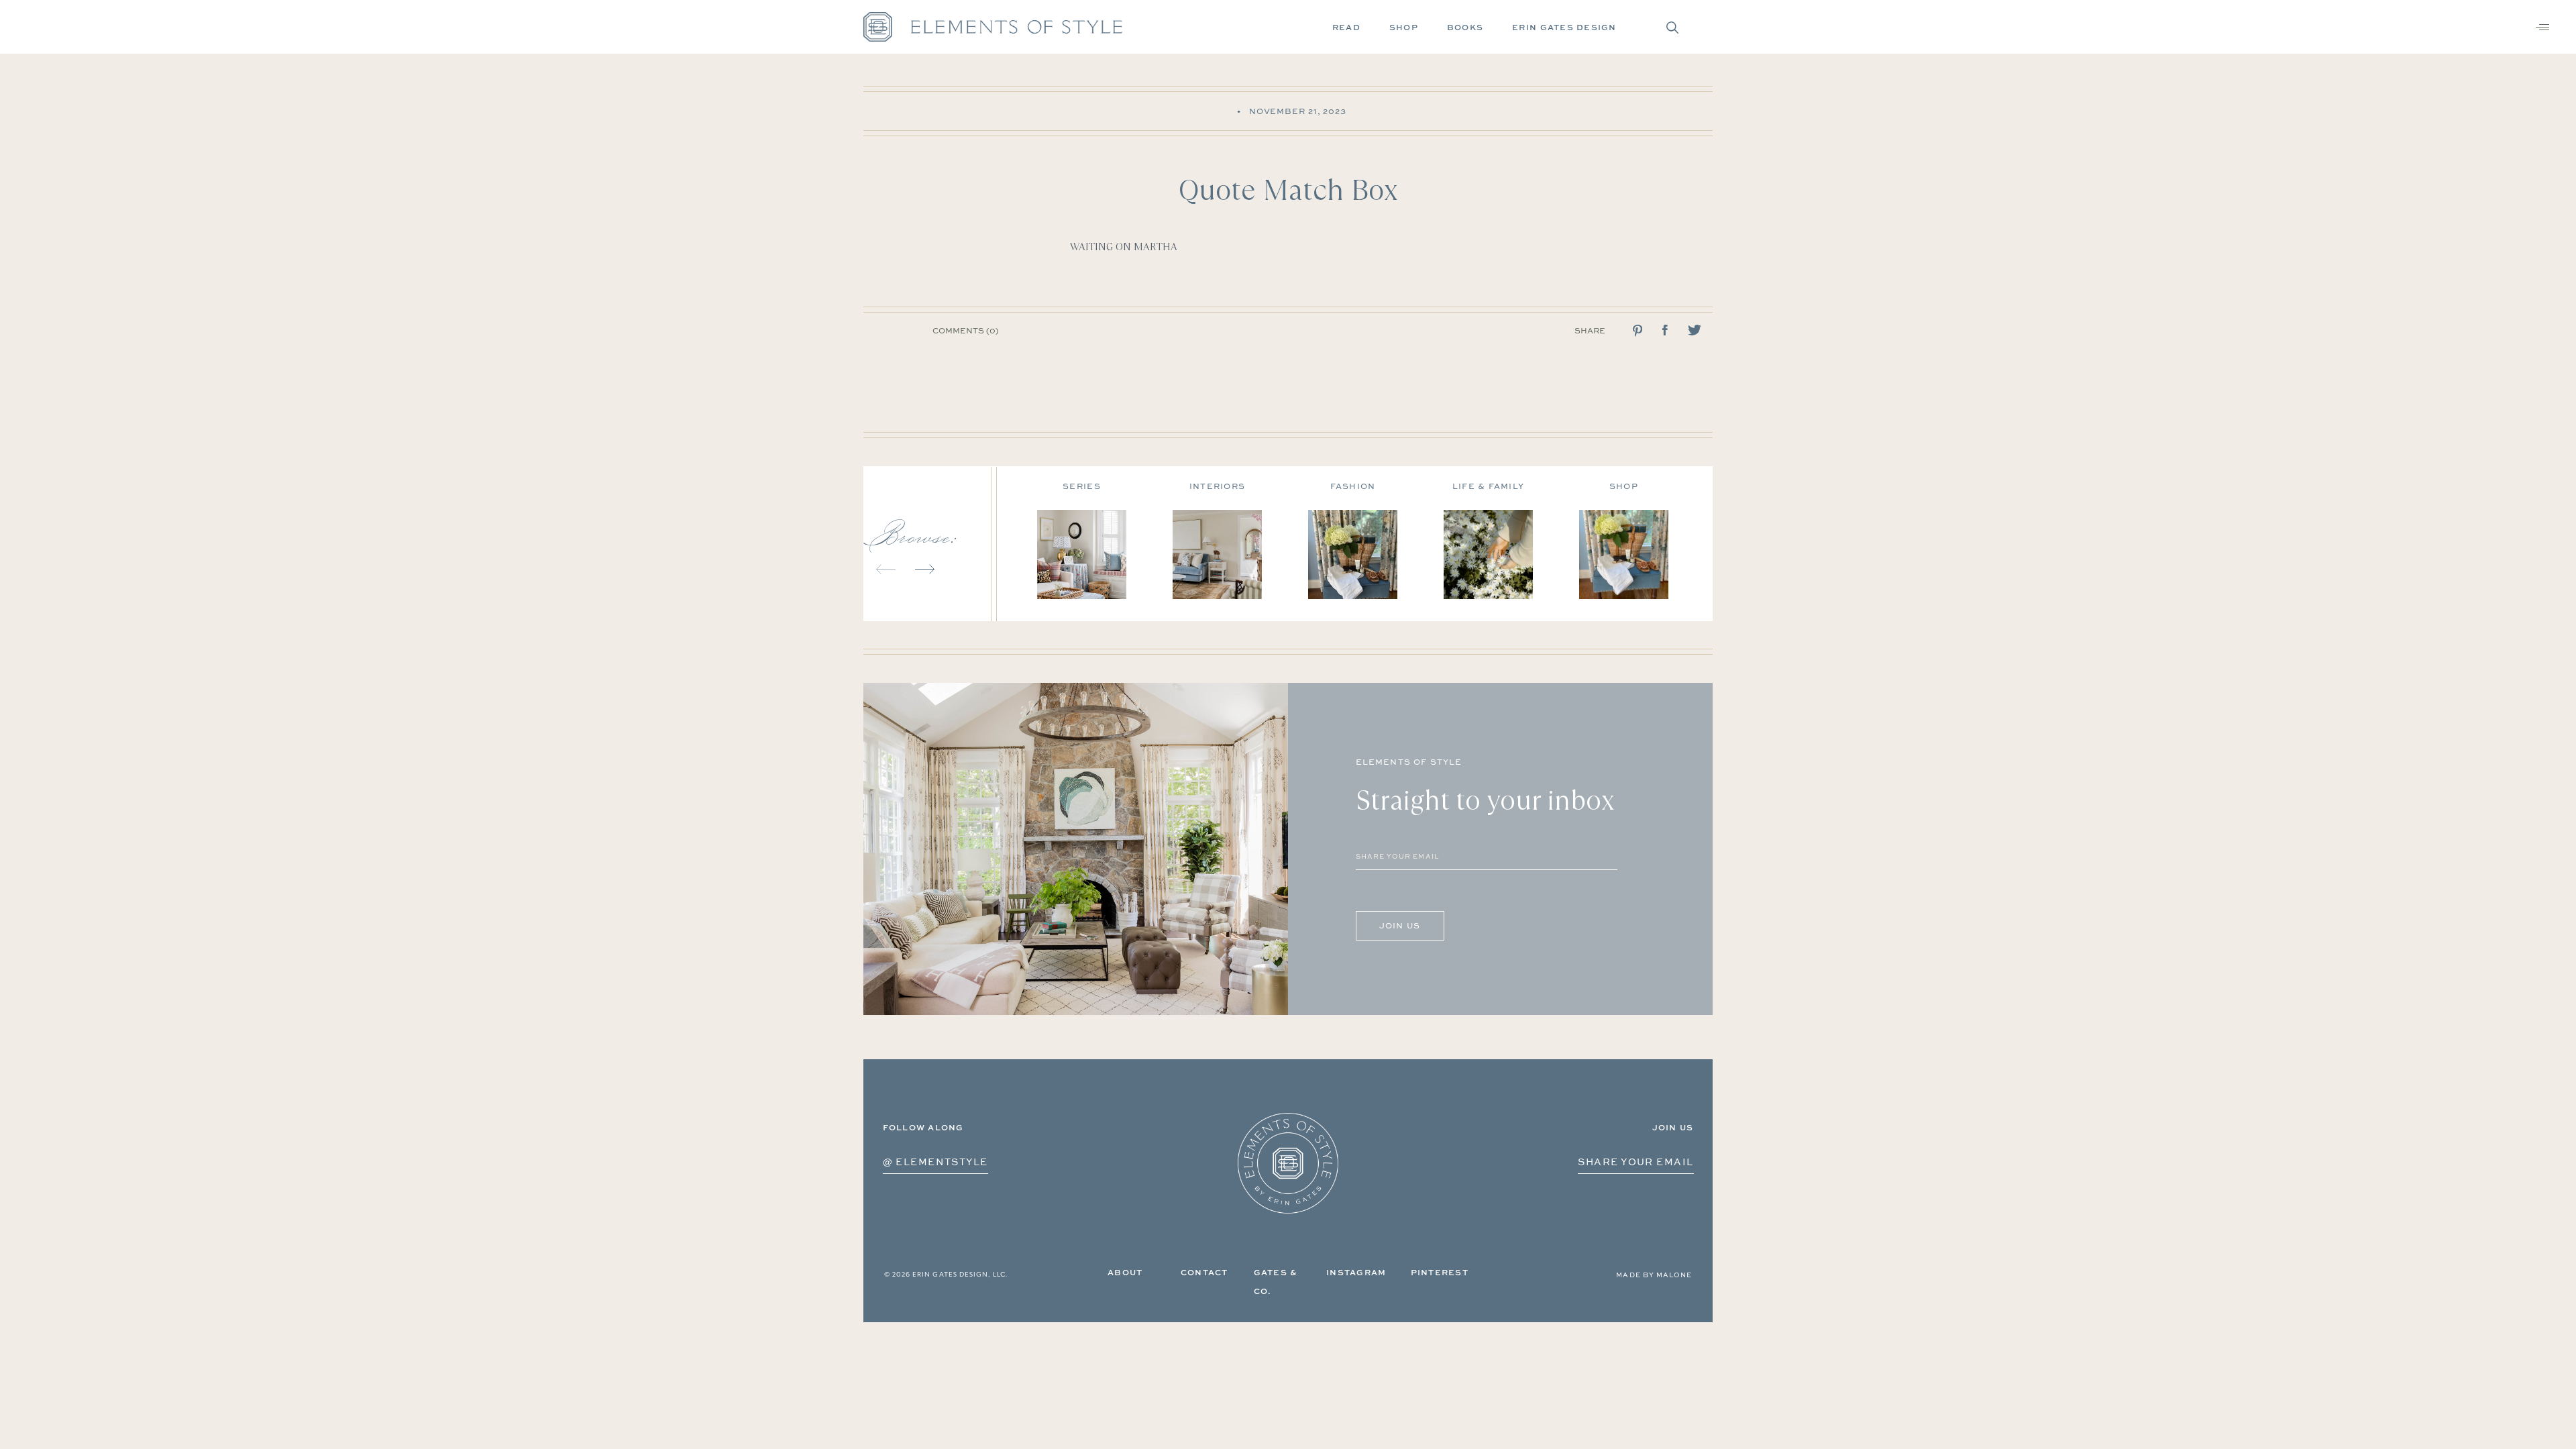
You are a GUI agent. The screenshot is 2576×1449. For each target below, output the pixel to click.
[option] (1105, 536)
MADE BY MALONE (1654, 1275)
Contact (1204, 1272)
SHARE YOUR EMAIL (1635, 1162)
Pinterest (1440, 1272)
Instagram (1356, 1272)
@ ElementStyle (935, 1162)
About (1125, 1272)
